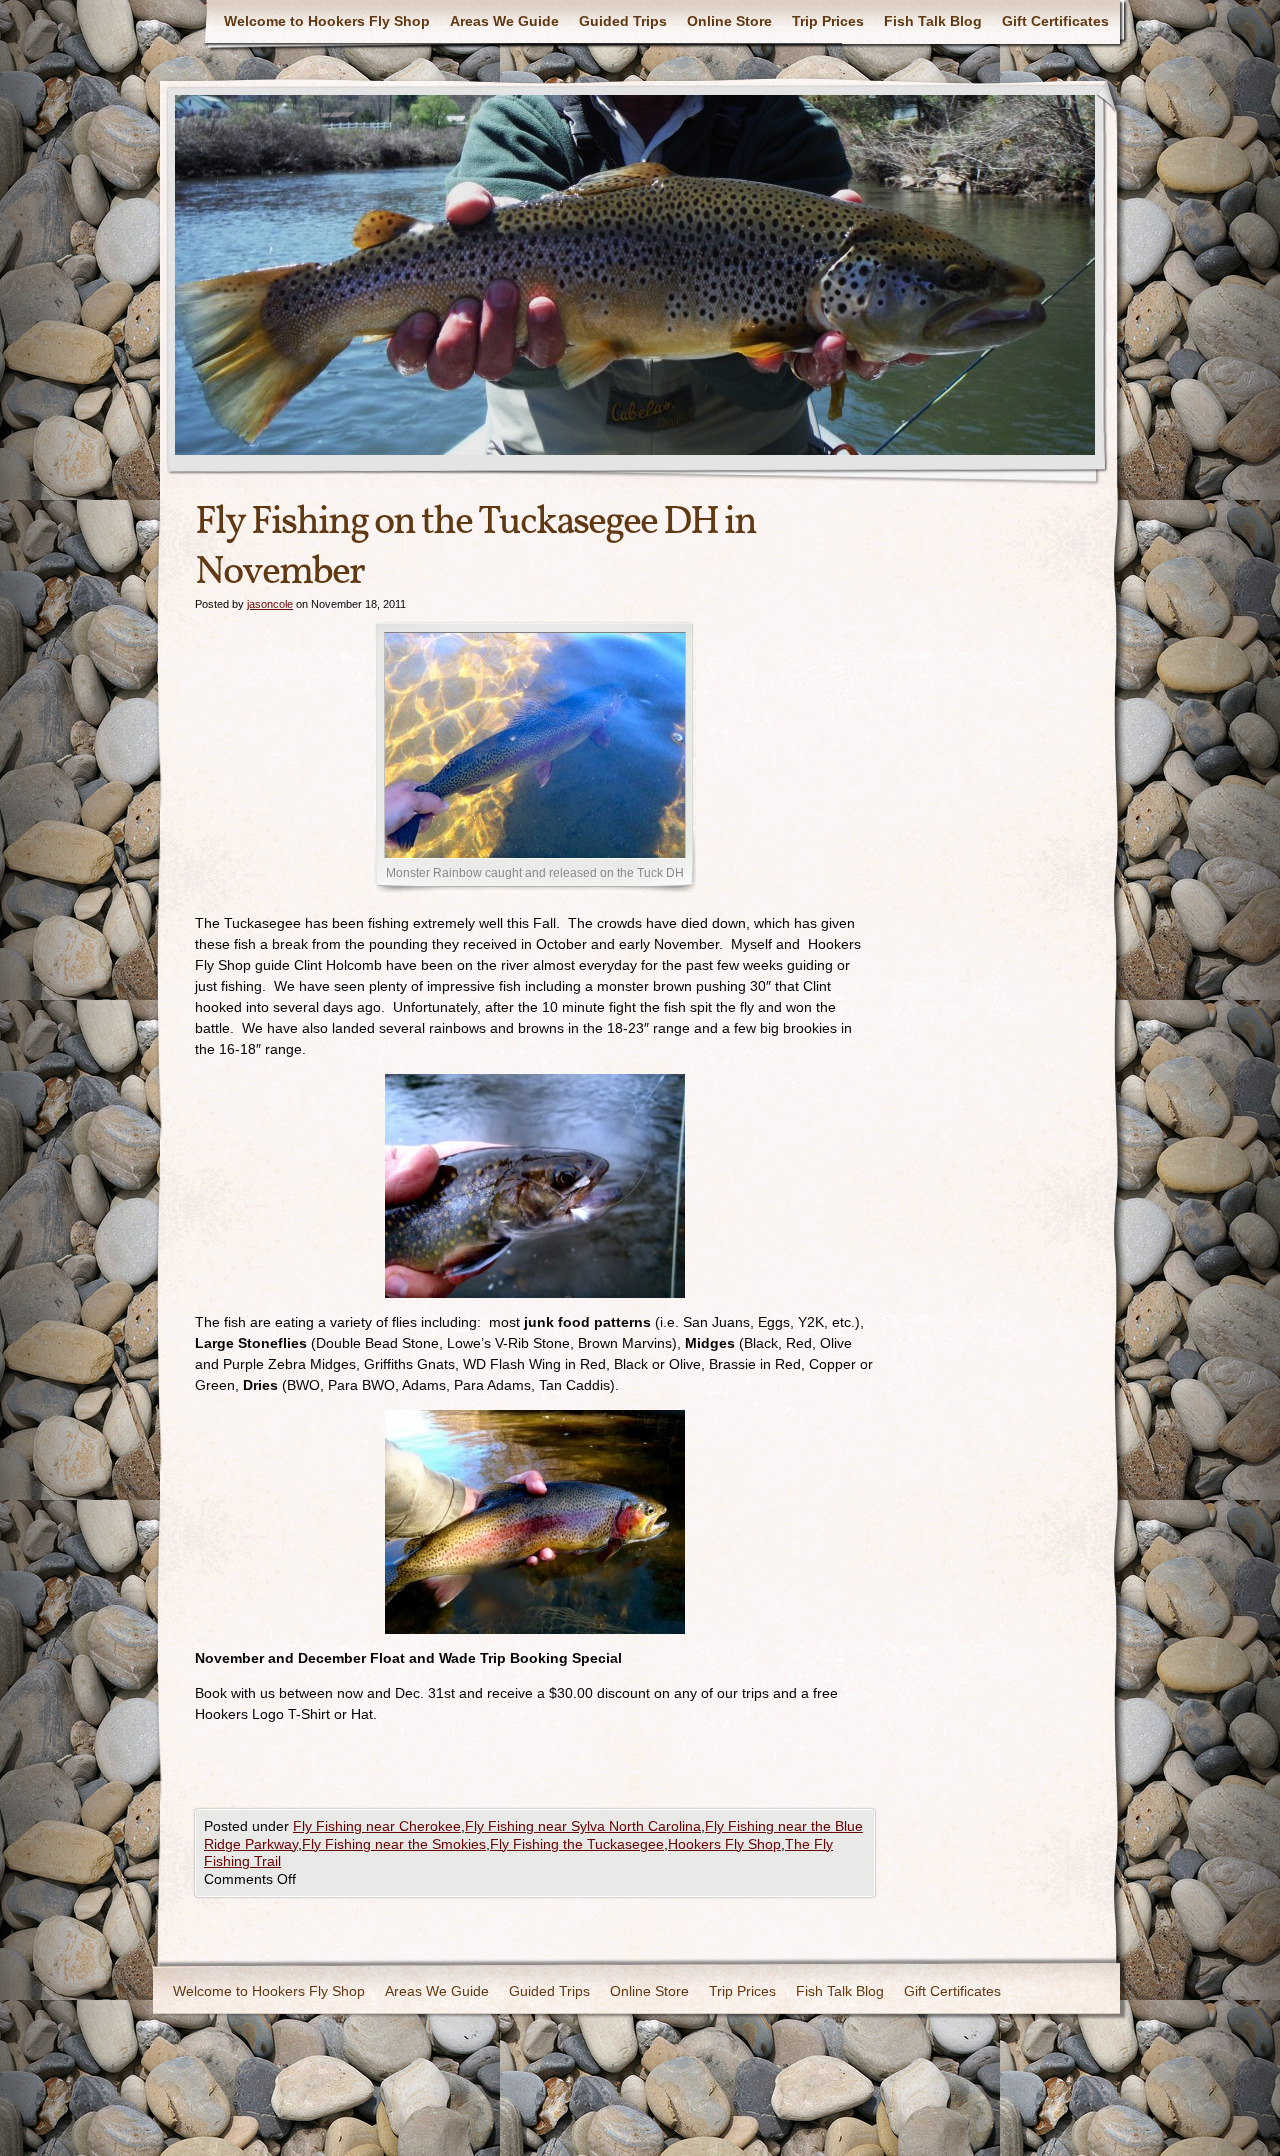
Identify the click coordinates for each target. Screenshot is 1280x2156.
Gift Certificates (1055, 21)
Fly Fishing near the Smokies (394, 1844)
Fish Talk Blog (933, 21)
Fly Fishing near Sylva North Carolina (583, 1826)
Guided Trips (623, 21)
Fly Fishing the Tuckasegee (577, 1844)
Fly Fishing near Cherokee (377, 1826)
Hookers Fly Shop (724, 1844)
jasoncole (270, 604)
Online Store (729, 21)
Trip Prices (828, 21)
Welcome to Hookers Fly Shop (327, 21)
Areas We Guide (504, 21)
